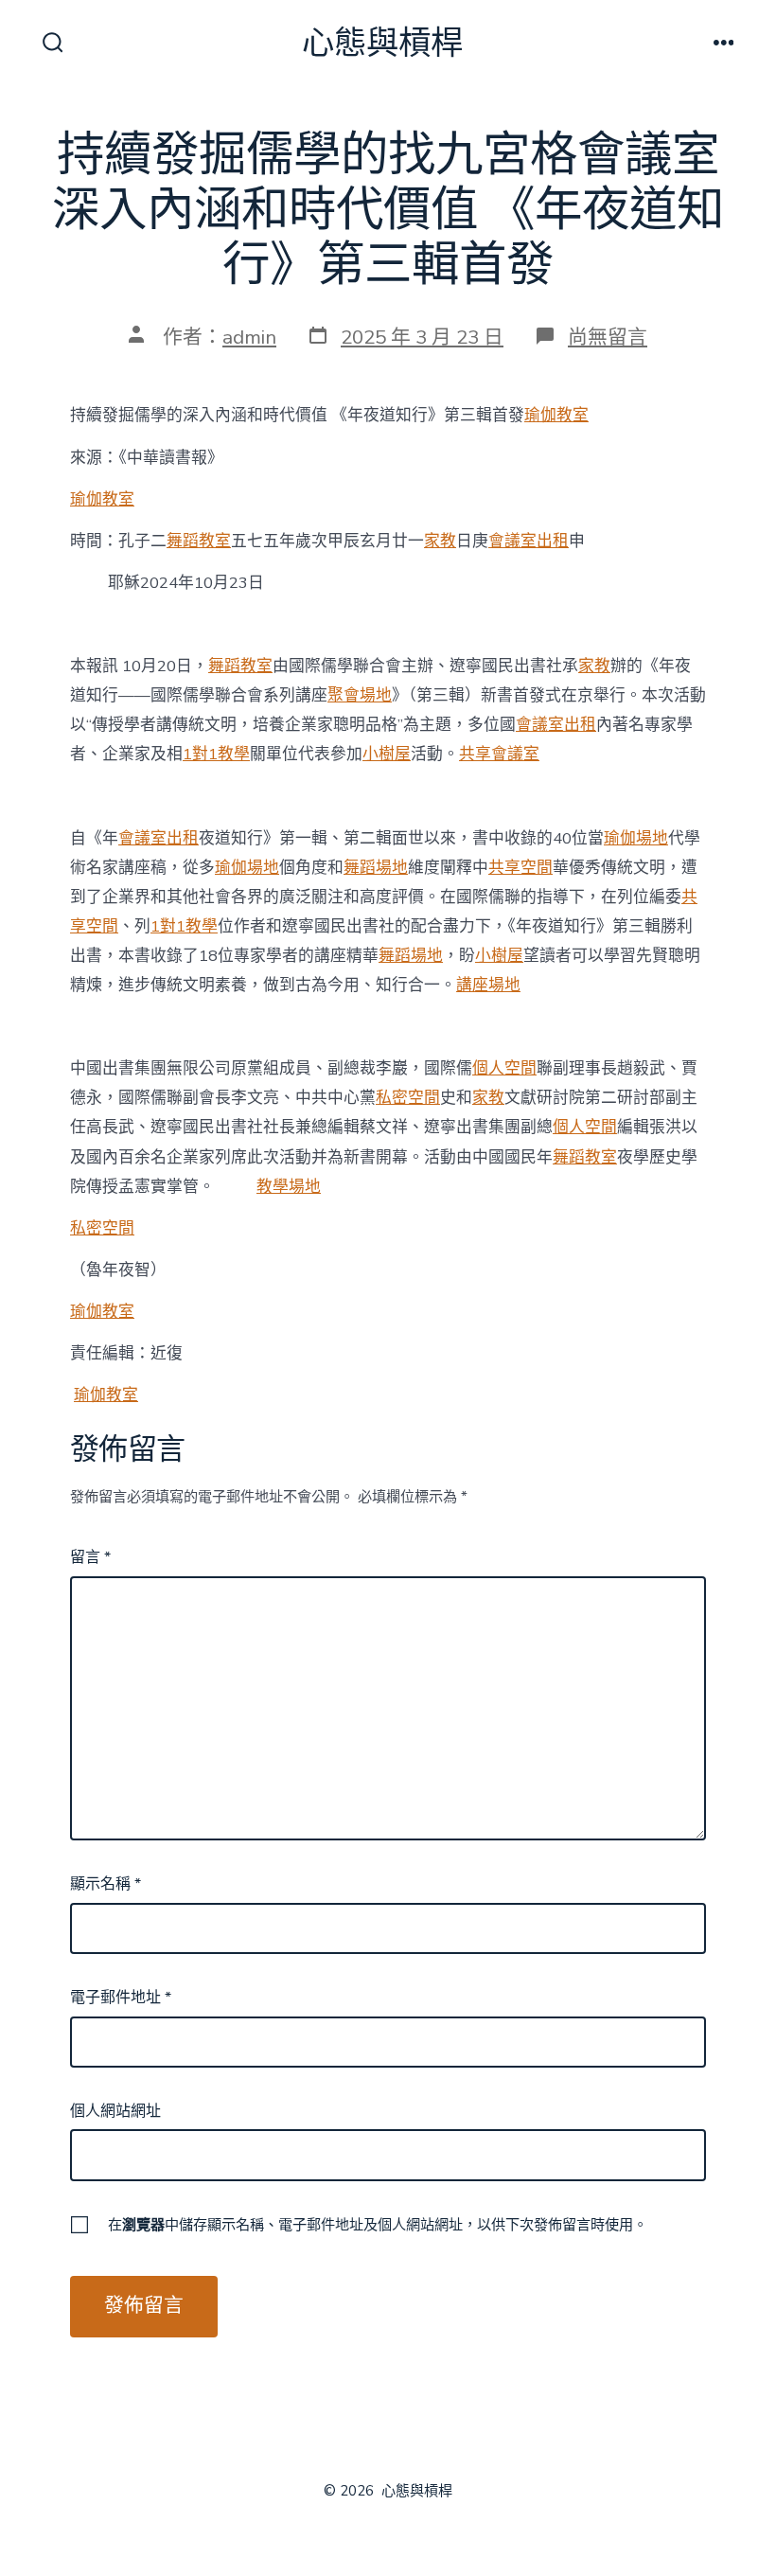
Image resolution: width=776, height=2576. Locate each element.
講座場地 (488, 985)
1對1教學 (216, 754)
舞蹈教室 (199, 541)
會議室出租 (529, 541)
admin (249, 337)
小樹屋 (387, 754)
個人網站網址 (115, 2111)
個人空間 (504, 1068)
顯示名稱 (106, 1884)
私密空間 (408, 1098)
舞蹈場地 (376, 868)
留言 (90, 1557)
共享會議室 (499, 754)
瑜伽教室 (556, 415)
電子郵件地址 (121, 1998)
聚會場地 (360, 695)
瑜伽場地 (636, 838)
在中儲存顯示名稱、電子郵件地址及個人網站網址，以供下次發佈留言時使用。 (378, 2225)
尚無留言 (608, 337)
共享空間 (520, 868)
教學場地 (289, 1187)
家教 (440, 541)
